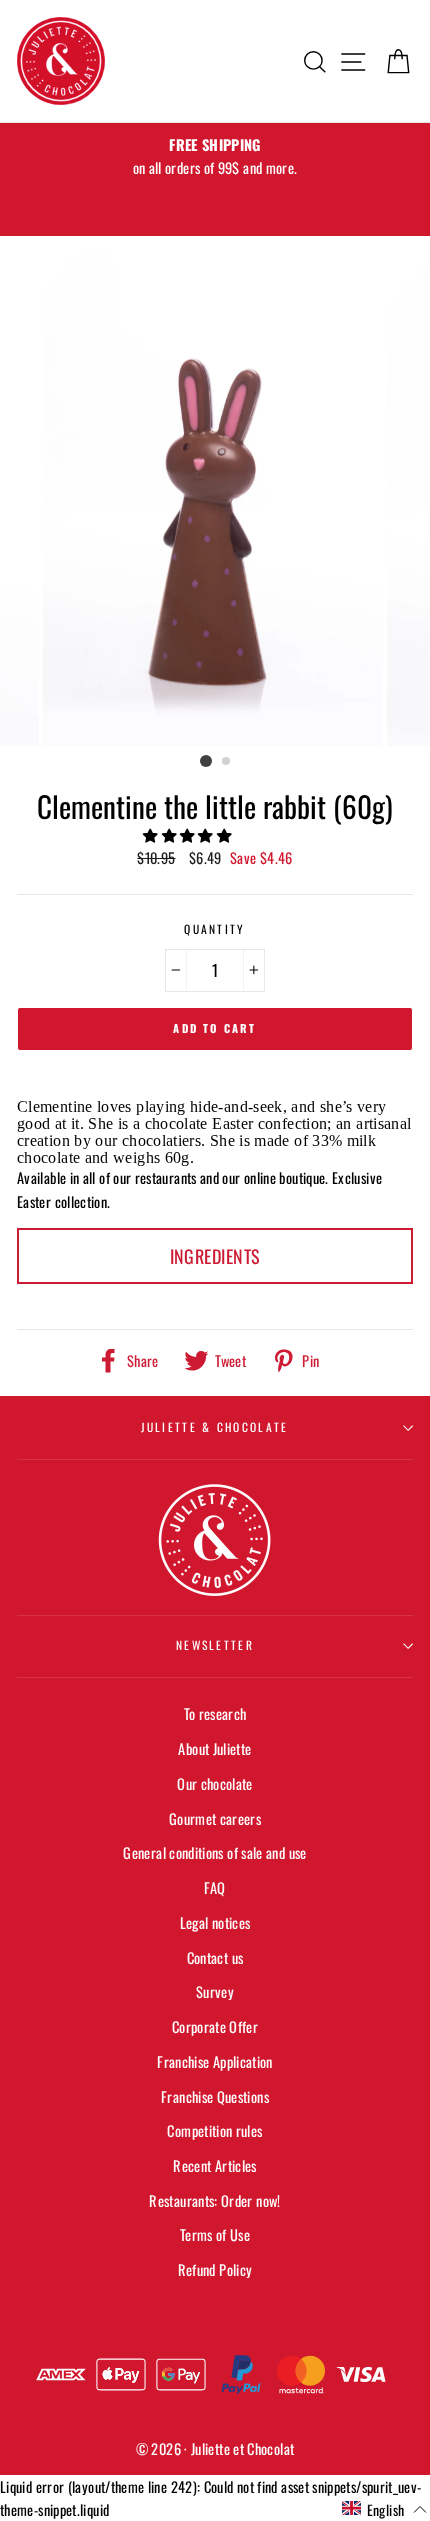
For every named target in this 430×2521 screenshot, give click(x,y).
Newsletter (215, 1644)
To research (215, 1713)
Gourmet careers (215, 1818)
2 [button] (227, 762)
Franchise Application (215, 2061)
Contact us (215, 1957)
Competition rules (214, 2130)
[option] (215, 156)
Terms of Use (215, 2234)
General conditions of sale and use (214, 1852)
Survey (215, 1991)
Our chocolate (215, 1783)
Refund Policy (215, 2269)
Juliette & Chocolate (214, 1426)
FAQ (214, 1887)
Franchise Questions (215, 2096)
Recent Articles (214, 2165)
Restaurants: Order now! (214, 2200)
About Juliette (214, 1748)
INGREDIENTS (215, 1256)
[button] (188, 834)
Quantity (215, 928)
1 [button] (206, 761)
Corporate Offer (215, 2026)
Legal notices (215, 1922)
